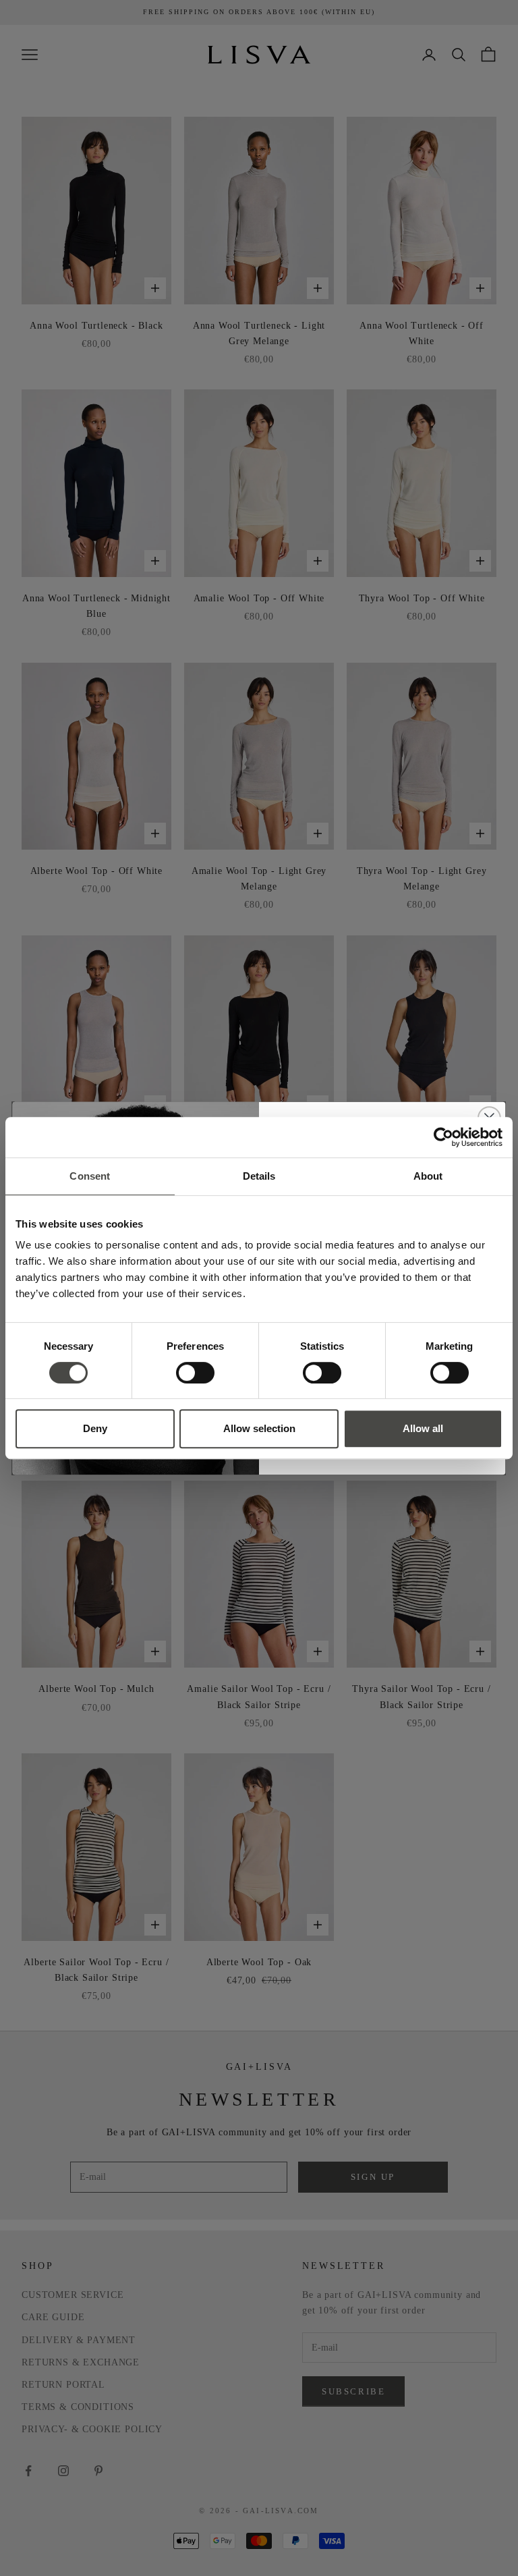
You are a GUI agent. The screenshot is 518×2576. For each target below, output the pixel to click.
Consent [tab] (90, 1176)
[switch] (195, 1373)
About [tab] (428, 1176)
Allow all (423, 1428)
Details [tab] (259, 1176)
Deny (95, 1428)
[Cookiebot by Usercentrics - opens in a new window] (443, 1137)
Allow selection (259, 1428)
